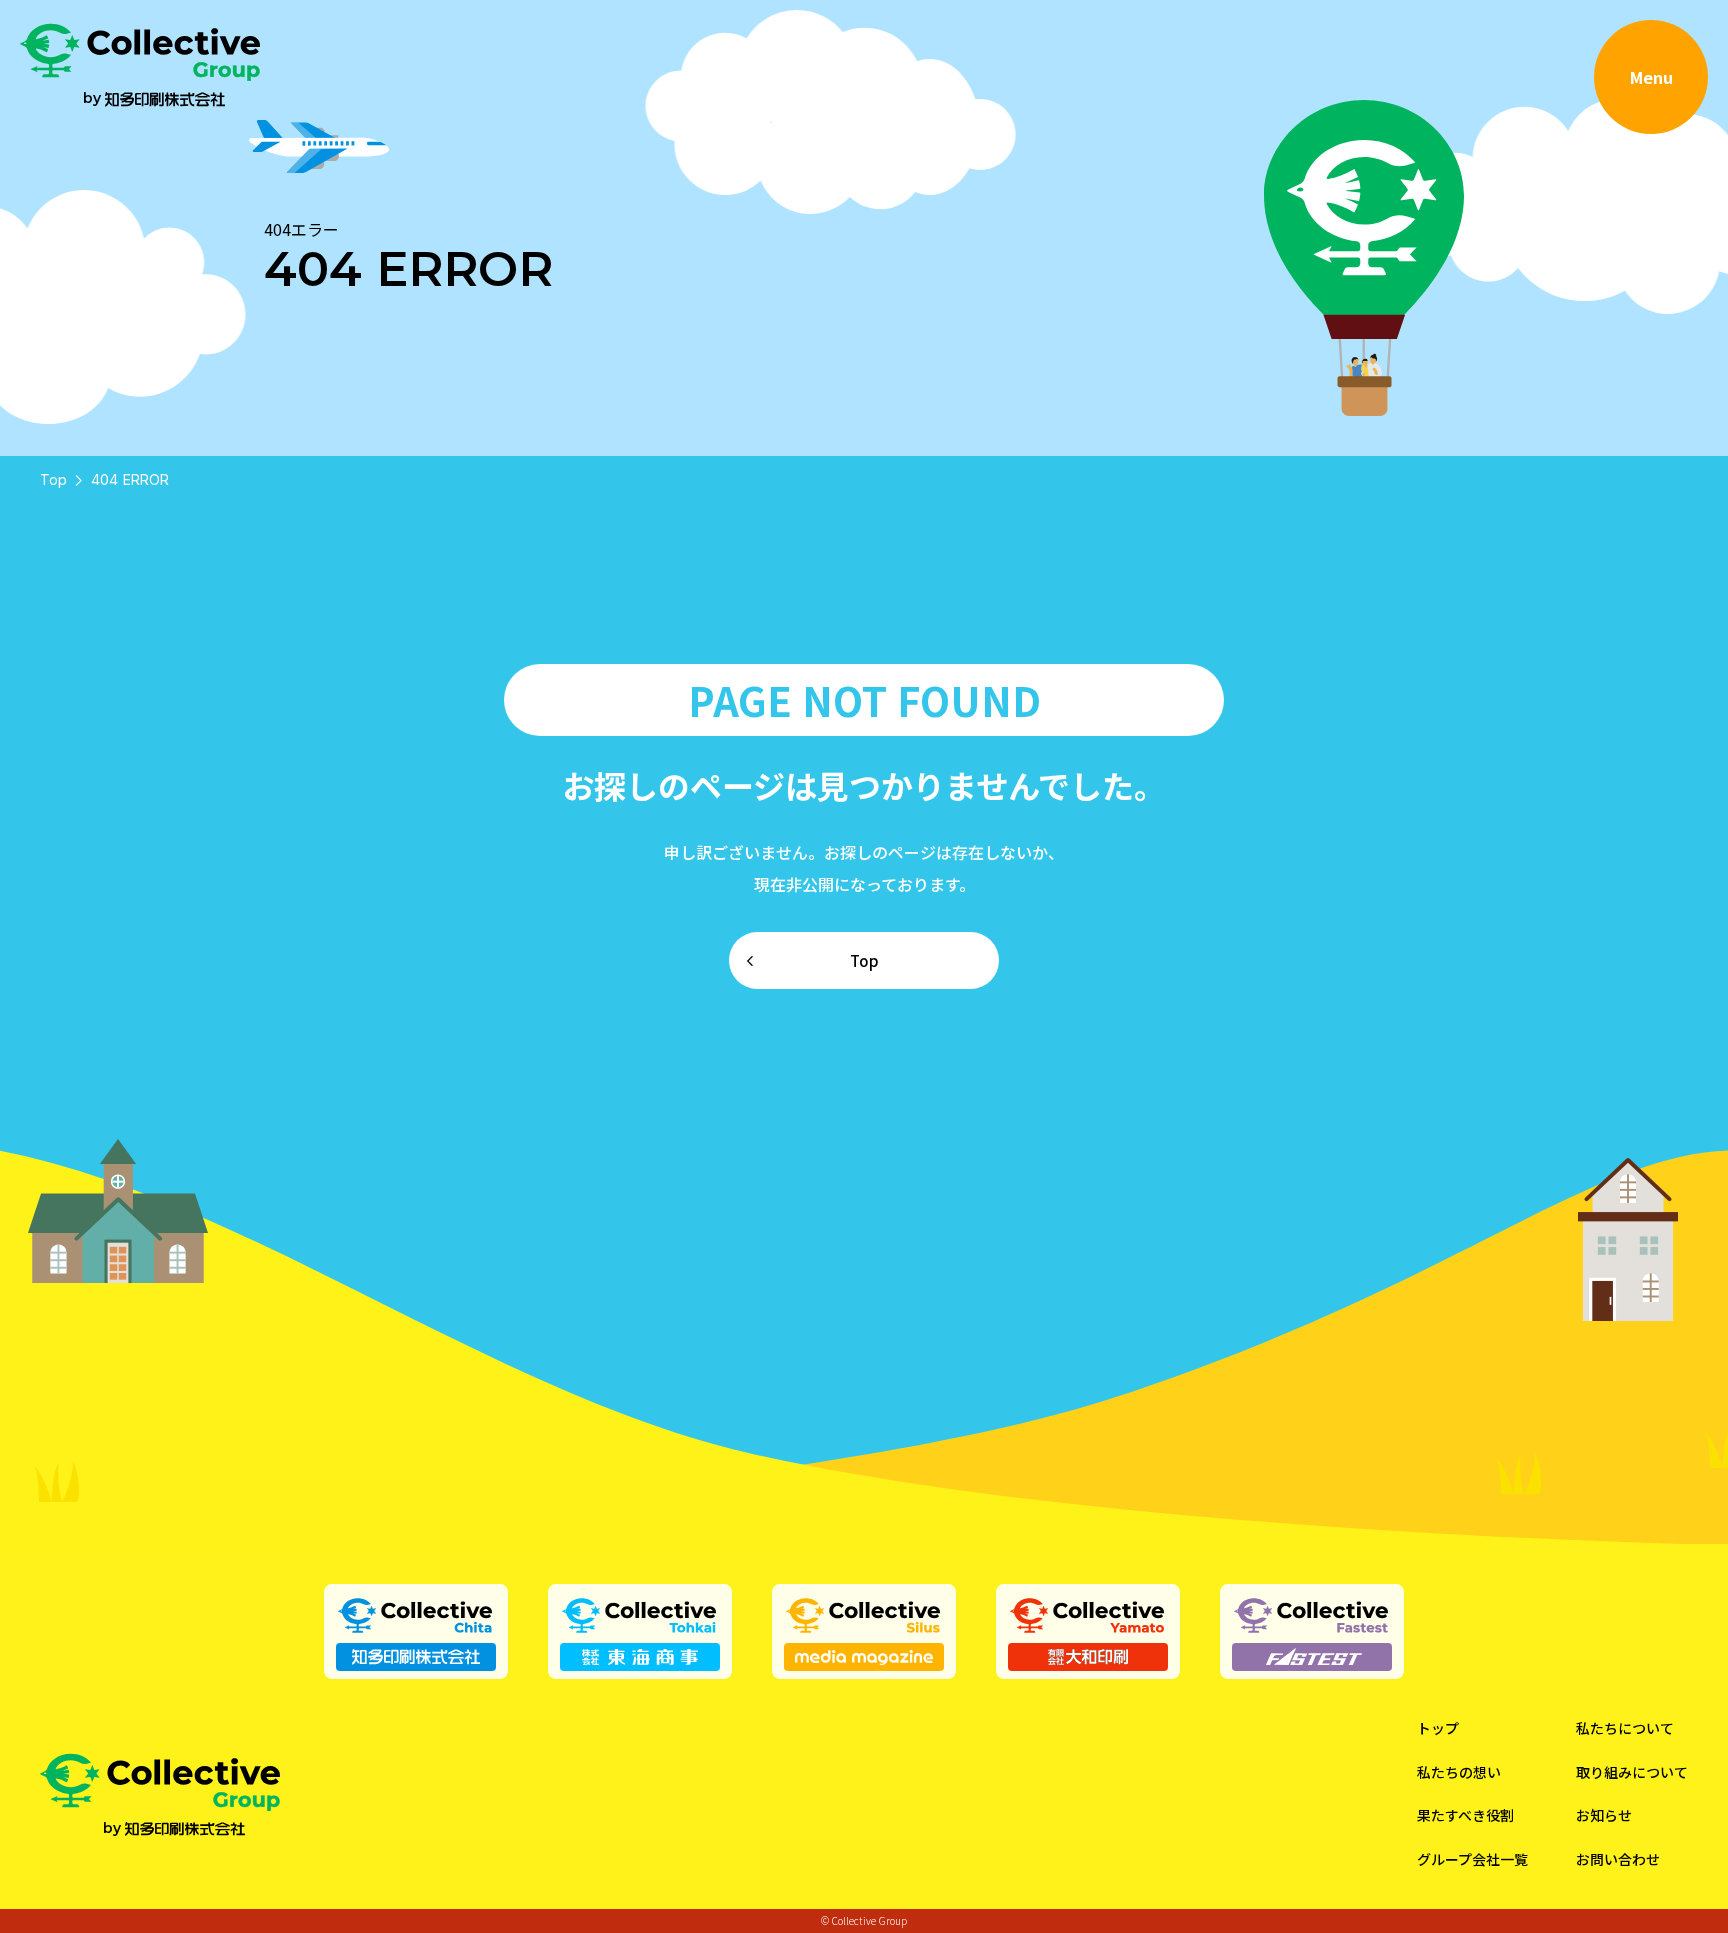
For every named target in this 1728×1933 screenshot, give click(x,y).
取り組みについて (1632, 1772)
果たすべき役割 (1465, 1815)
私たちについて (1625, 1728)
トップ (1438, 1728)
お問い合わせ (1618, 1859)
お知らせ (1604, 1815)
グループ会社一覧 (1472, 1859)
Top (53, 479)
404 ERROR (130, 479)
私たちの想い (1459, 1772)
